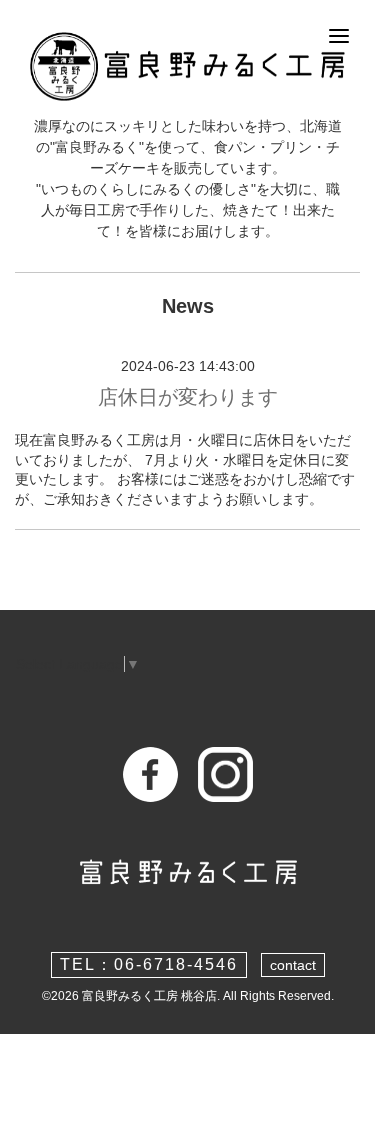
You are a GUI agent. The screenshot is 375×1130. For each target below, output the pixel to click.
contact (293, 965)
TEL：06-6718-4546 (149, 964)
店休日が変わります (188, 397)
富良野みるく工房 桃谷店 (149, 996)
